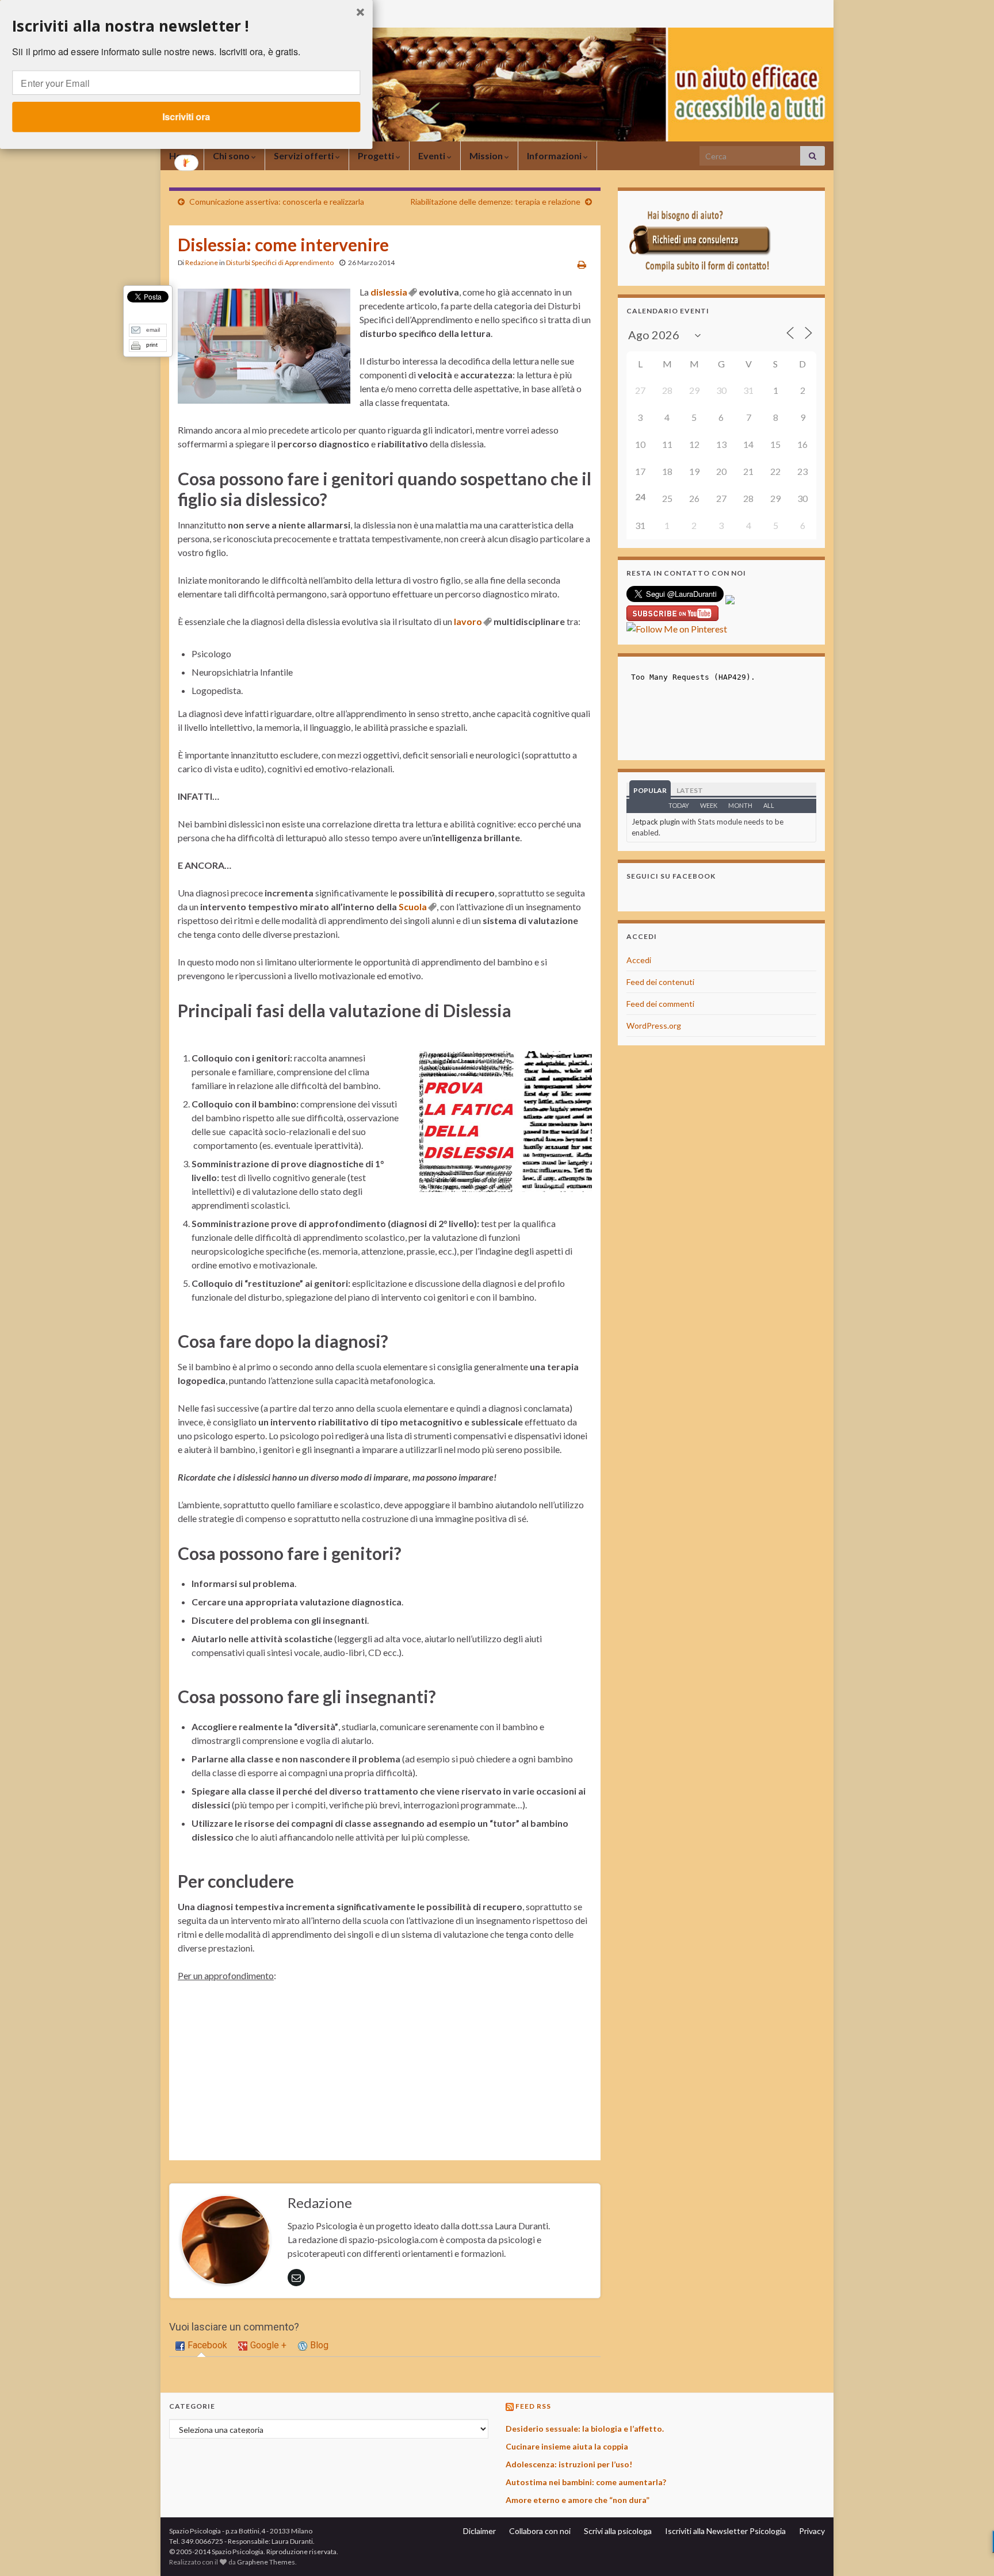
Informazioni (555, 156)
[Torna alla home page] (497, 85)
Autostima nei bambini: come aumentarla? (586, 2482)
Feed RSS (533, 2406)
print (152, 345)
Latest (690, 790)
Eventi (433, 156)
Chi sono (232, 156)
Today (679, 805)
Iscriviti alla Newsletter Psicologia (725, 2531)
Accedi (639, 960)
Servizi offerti (305, 156)
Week (709, 805)
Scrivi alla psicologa (618, 2531)
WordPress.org (654, 1026)
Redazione (202, 262)
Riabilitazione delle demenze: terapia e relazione (495, 202)
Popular (650, 790)
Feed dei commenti (660, 1004)
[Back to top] (968, 2550)
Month (740, 805)
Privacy (812, 2531)
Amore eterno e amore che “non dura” (578, 2500)
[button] (186, 26)
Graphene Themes (266, 2562)
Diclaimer (479, 2531)
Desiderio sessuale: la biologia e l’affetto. (585, 2429)
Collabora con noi (540, 2531)
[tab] (201, 2346)
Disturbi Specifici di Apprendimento (280, 262)
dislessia (389, 292)
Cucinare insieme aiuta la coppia (567, 2446)
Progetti (377, 156)
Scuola (413, 906)
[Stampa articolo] (582, 264)
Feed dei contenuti (660, 982)
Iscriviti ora (186, 116)
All (769, 805)
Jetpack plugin (656, 822)
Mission (487, 156)
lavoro (468, 621)
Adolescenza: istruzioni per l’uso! (569, 2464)
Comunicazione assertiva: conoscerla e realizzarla (277, 202)
